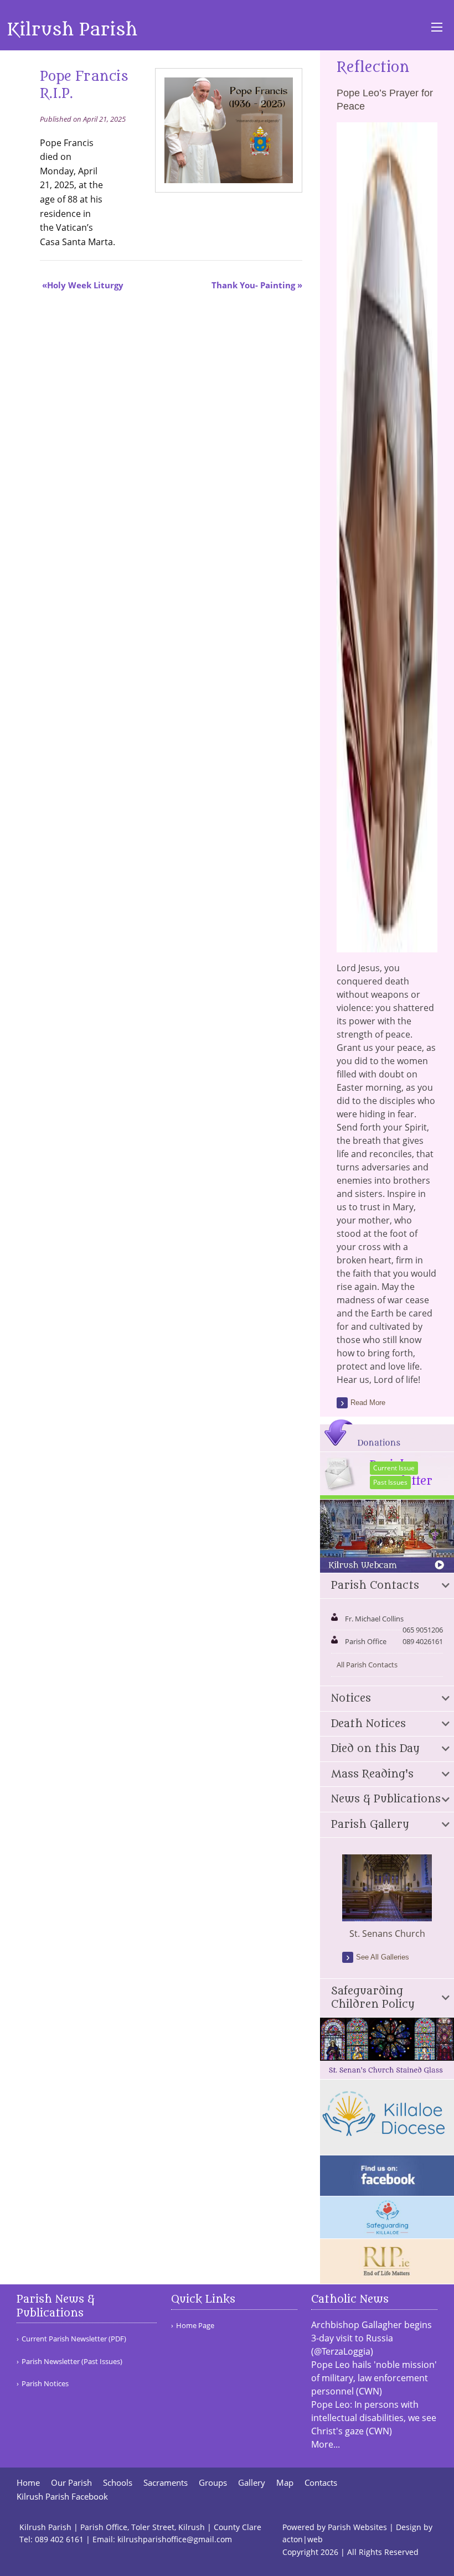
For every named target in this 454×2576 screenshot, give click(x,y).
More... (326, 2444)
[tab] (387, 1586)
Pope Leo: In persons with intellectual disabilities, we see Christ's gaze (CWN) (374, 2418)
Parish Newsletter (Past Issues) (72, 2362)
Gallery (252, 2483)
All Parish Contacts (367, 1665)
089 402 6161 (59, 2539)
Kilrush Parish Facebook (62, 2497)
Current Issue (394, 1468)
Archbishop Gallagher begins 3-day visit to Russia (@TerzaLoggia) (372, 2338)
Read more (368, 1403)
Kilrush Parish (72, 30)
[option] (387, 1898)
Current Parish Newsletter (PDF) (74, 2339)
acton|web (303, 2539)
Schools (118, 2483)
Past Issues (390, 1482)
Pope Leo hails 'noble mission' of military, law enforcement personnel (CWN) (374, 2378)
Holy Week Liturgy (85, 285)
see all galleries (383, 1957)
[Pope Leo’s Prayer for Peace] (387, 946)
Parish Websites (357, 2527)
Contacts (321, 2483)
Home (28, 2483)
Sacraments (166, 2483)
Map (285, 2483)
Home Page (195, 2326)
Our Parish (71, 2483)
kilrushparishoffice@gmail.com (175, 2539)
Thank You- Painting (253, 285)
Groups (213, 2483)
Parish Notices (45, 2384)
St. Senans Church (387, 1934)
